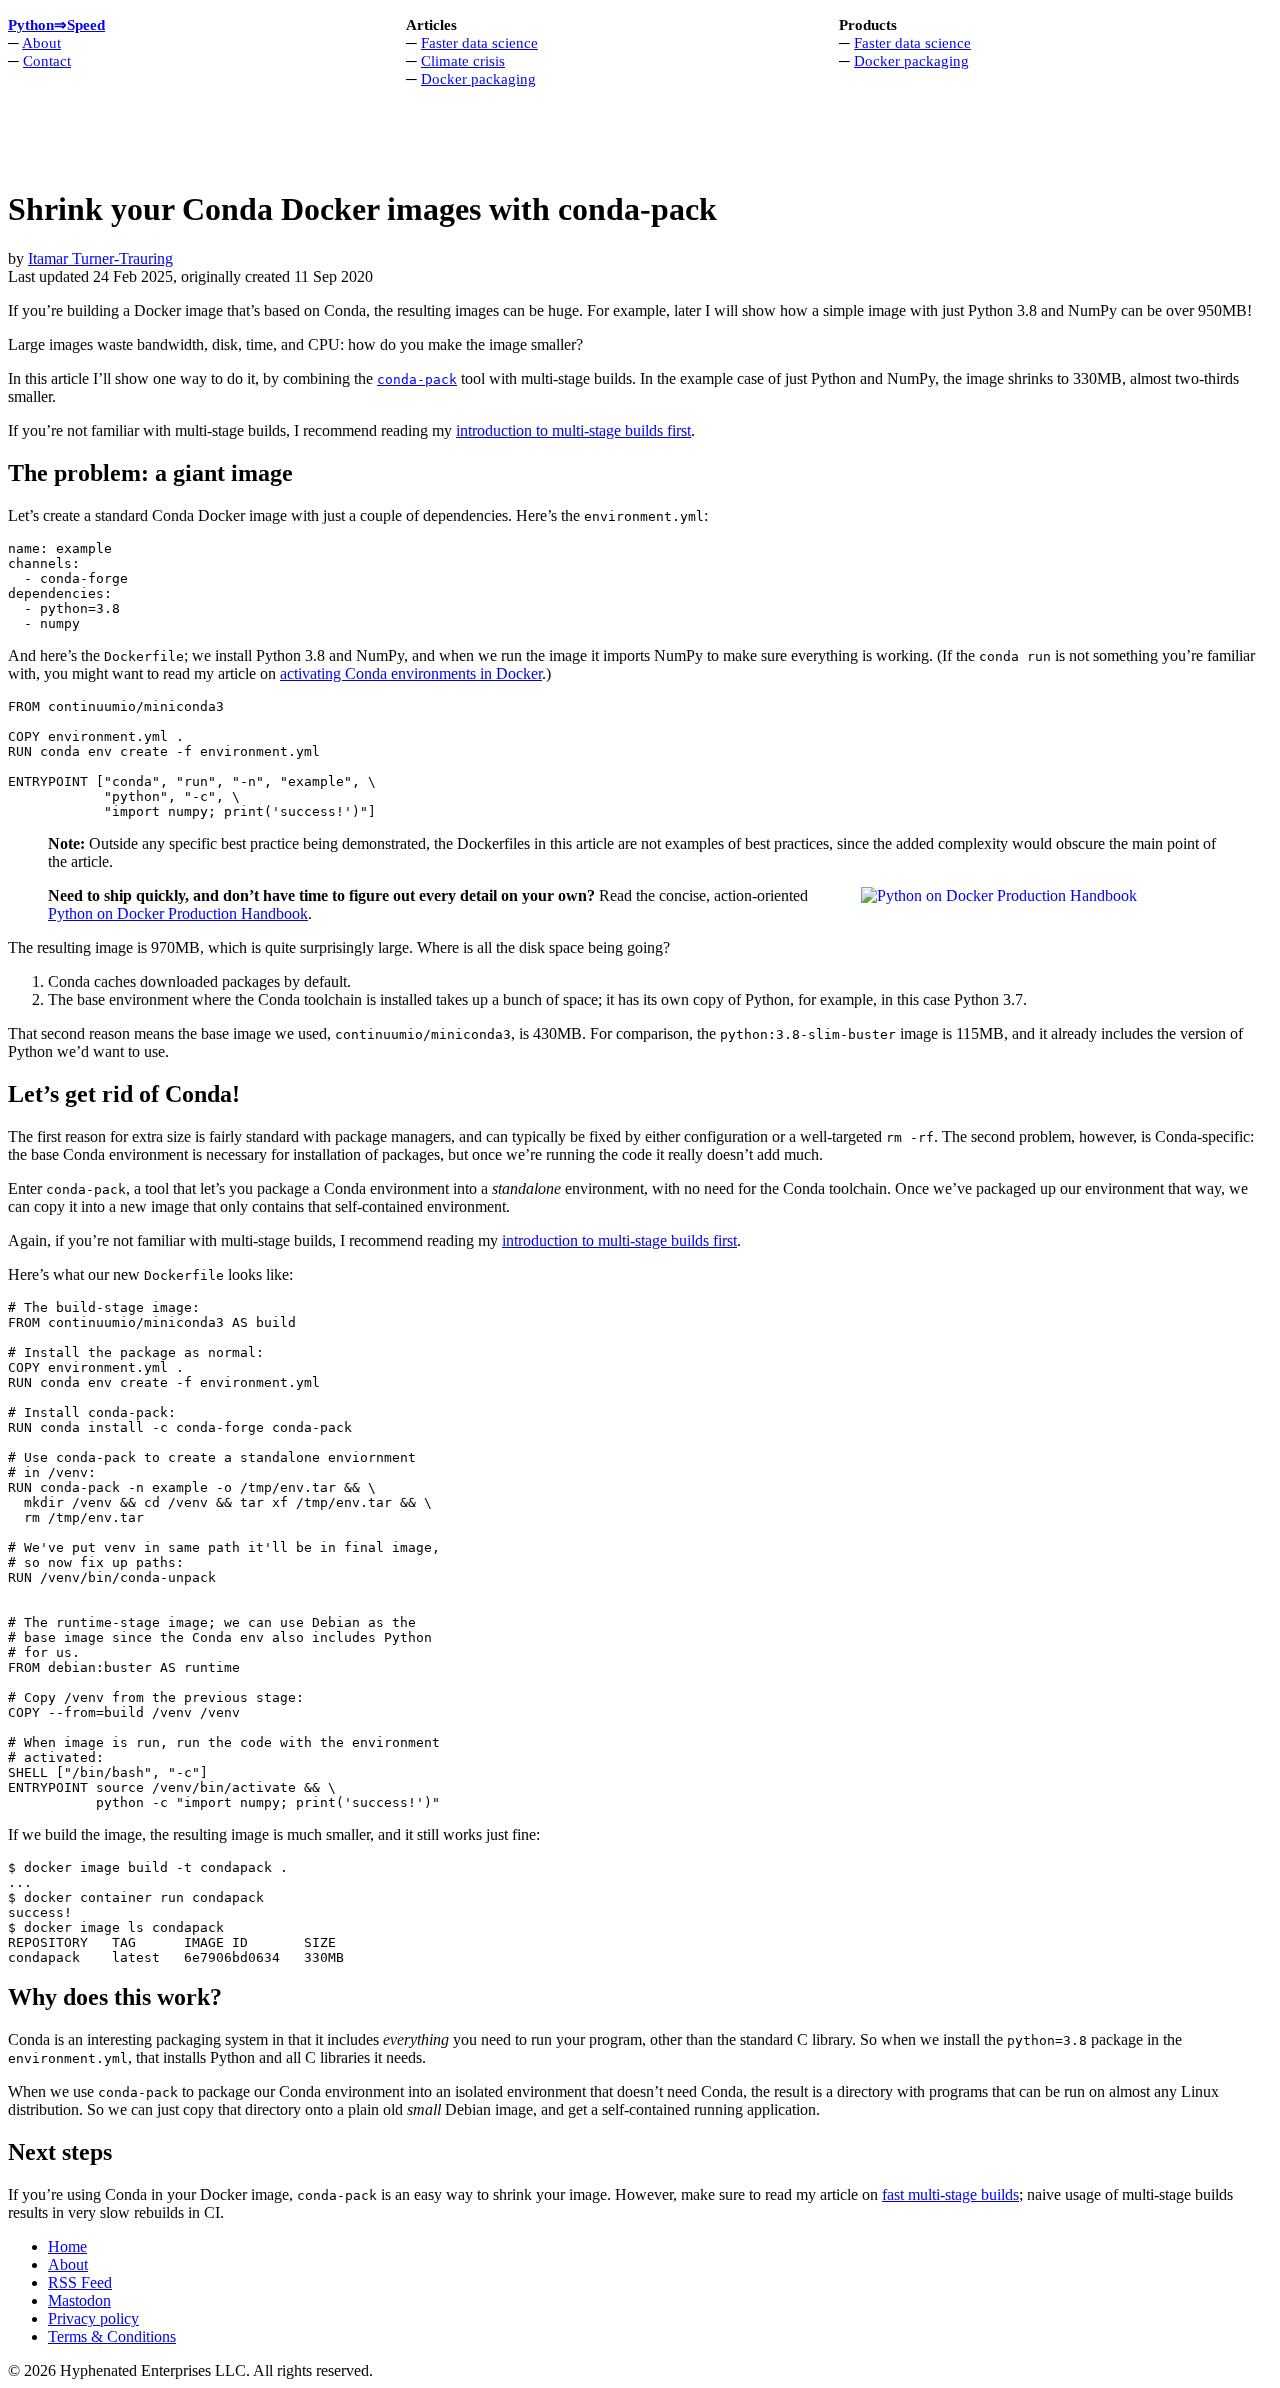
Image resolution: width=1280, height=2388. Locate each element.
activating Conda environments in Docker (411, 673)
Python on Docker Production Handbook (178, 913)
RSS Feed (80, 2282)
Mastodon (79, 2300)
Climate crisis (463, 60)
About (41, 42)
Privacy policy (93, 2318)
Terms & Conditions (112, 2336)
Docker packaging (478, 78)
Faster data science (479, 42)
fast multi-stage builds (950, 2194)
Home (67, 2246)
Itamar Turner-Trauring (100, 258)
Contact (47, 60)
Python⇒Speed (56, 24)
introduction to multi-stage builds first (573, 430)
